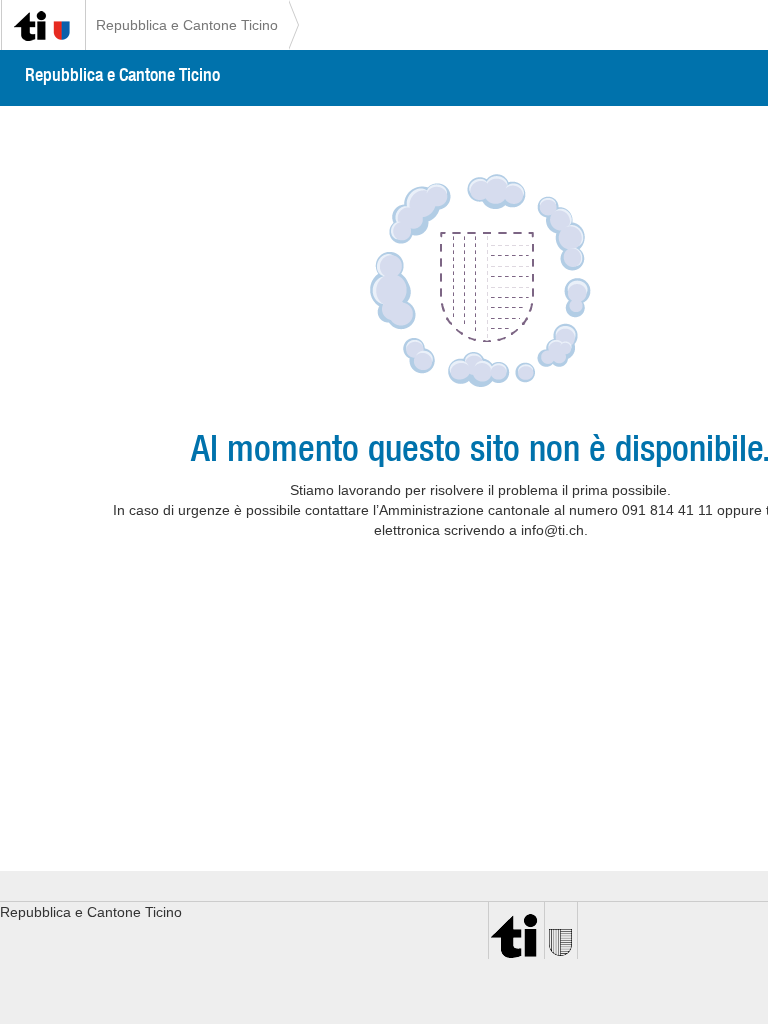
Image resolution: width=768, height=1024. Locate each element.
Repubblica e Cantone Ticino (187, 25)
